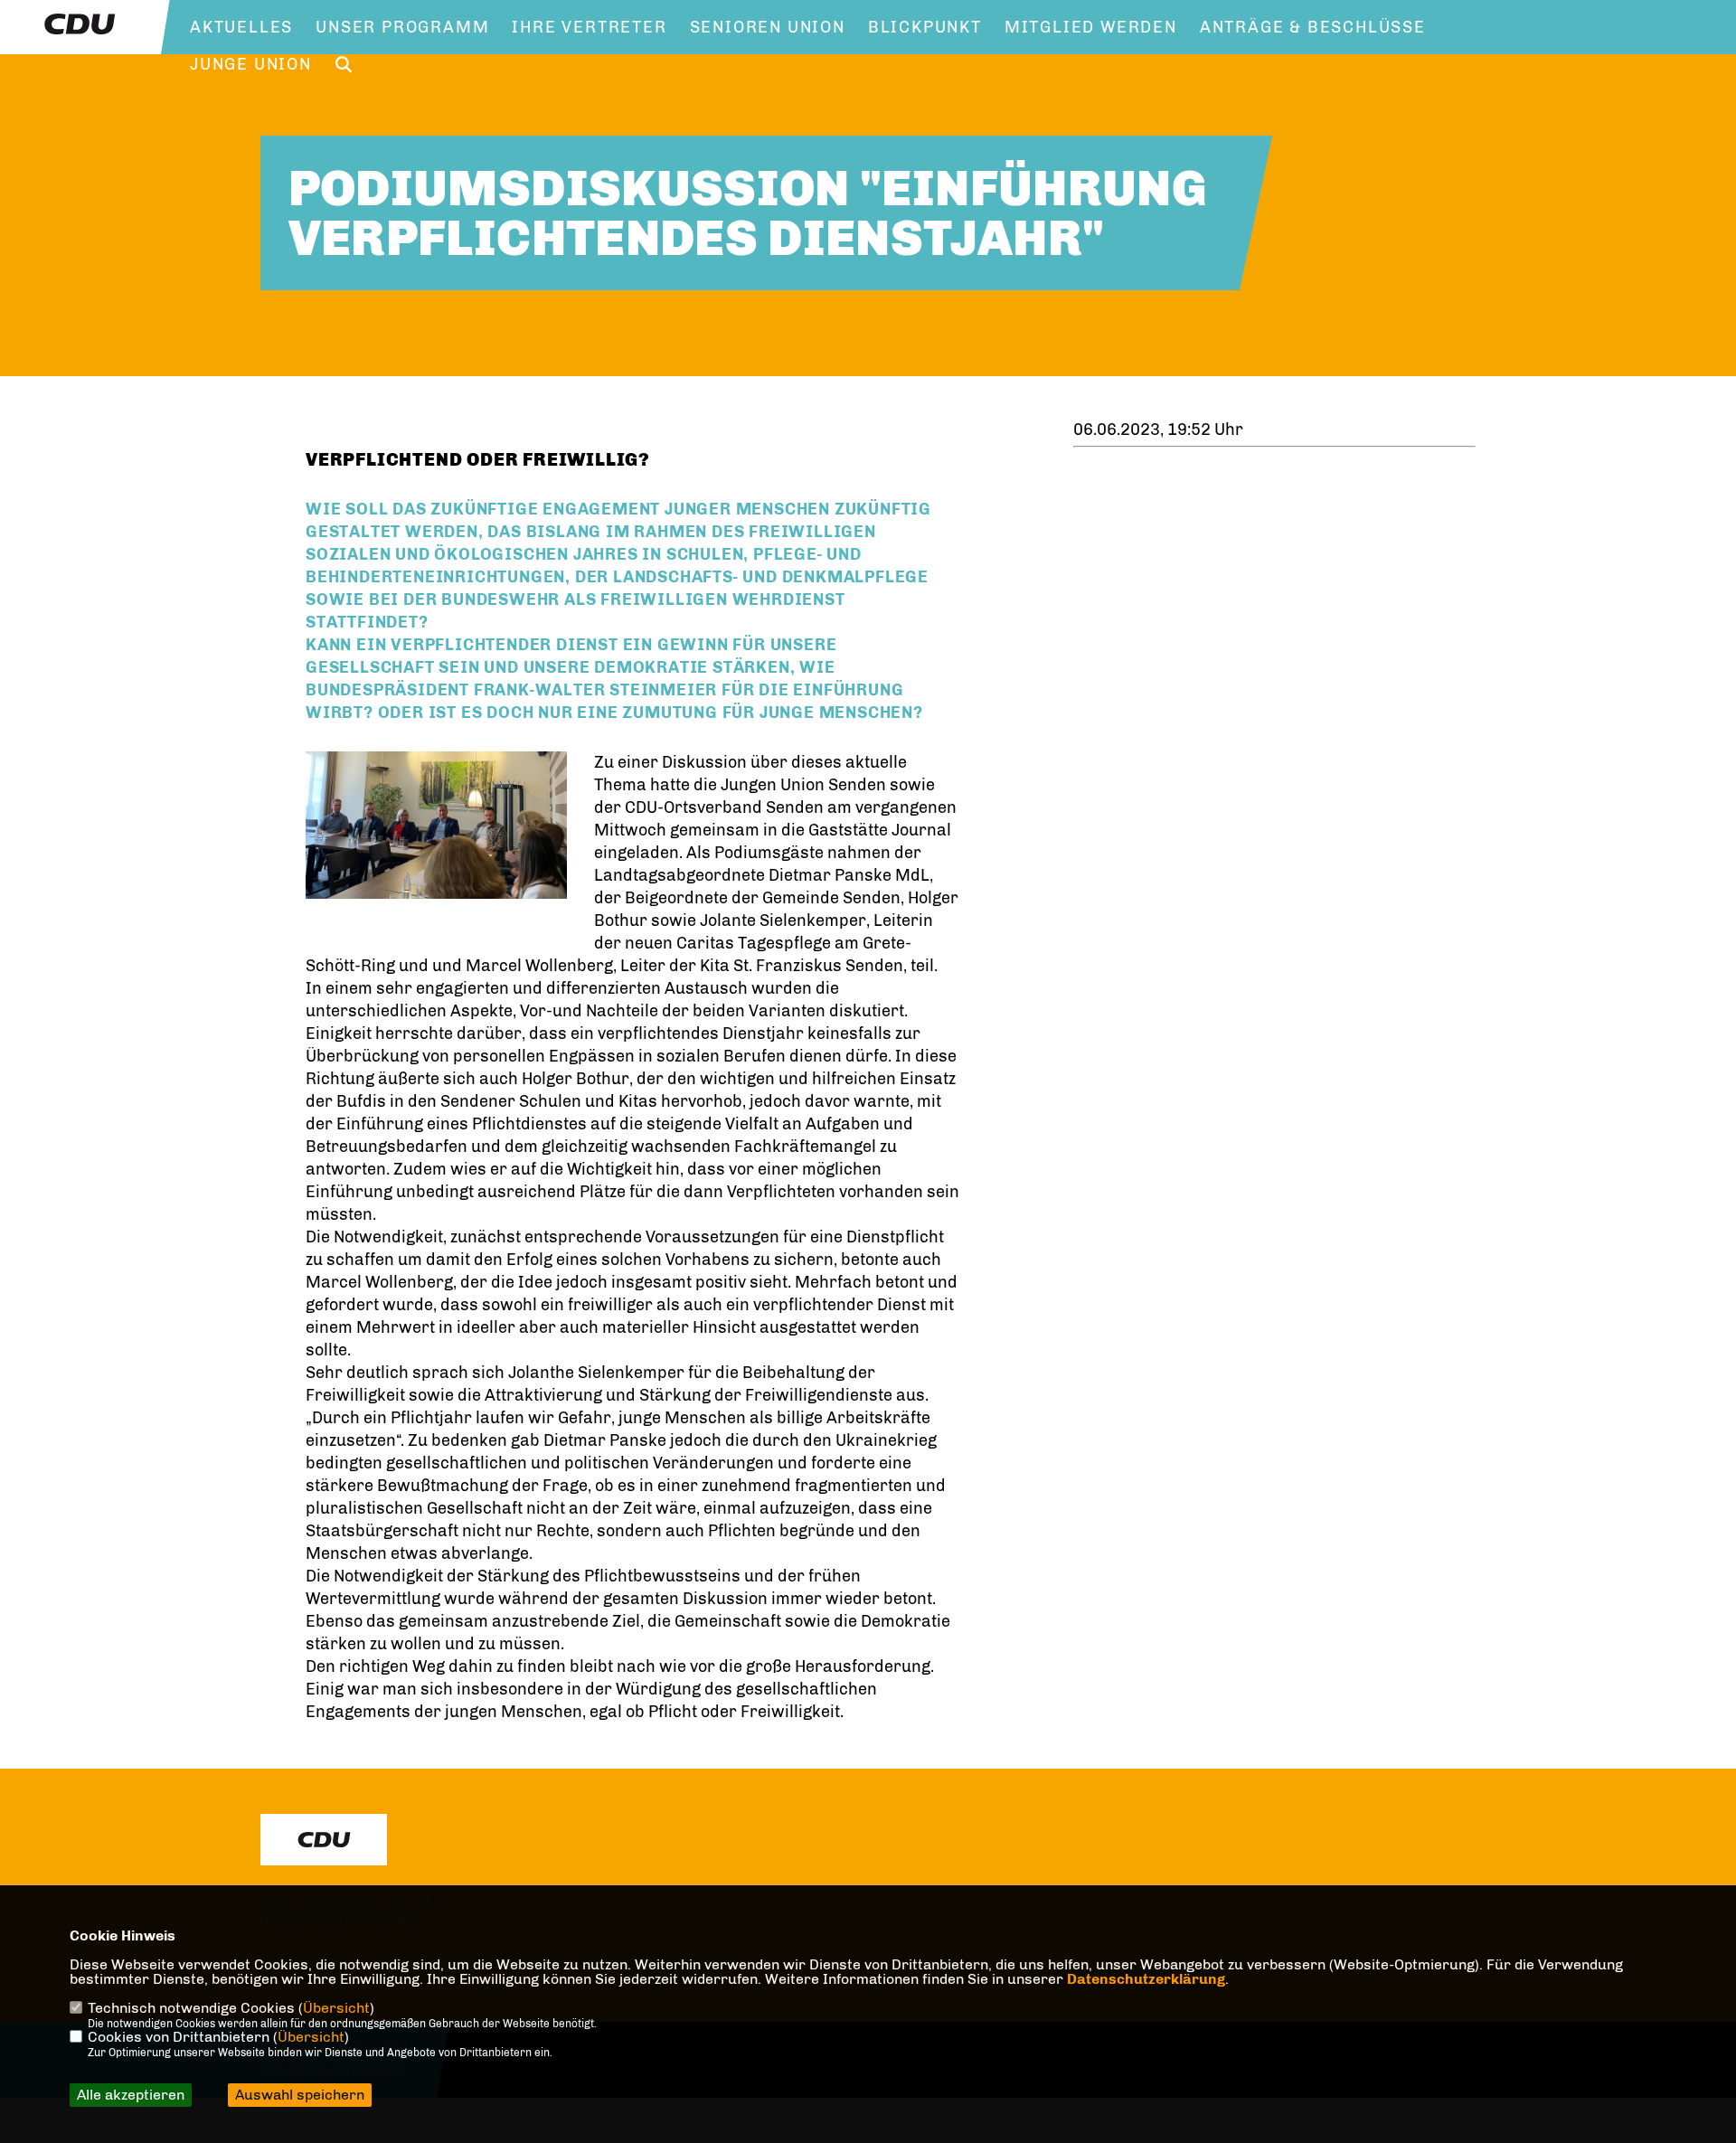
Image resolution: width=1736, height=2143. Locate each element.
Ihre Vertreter (589, 27)
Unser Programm (402, 27)
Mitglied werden (1091, 27)
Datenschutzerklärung (1146, 1979)
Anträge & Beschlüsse (1313, 27)
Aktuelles (241, 27)
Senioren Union (768, 27)
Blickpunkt (925, 27)
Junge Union (251, 64)
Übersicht (336, 2008)
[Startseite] (324, 1840)
